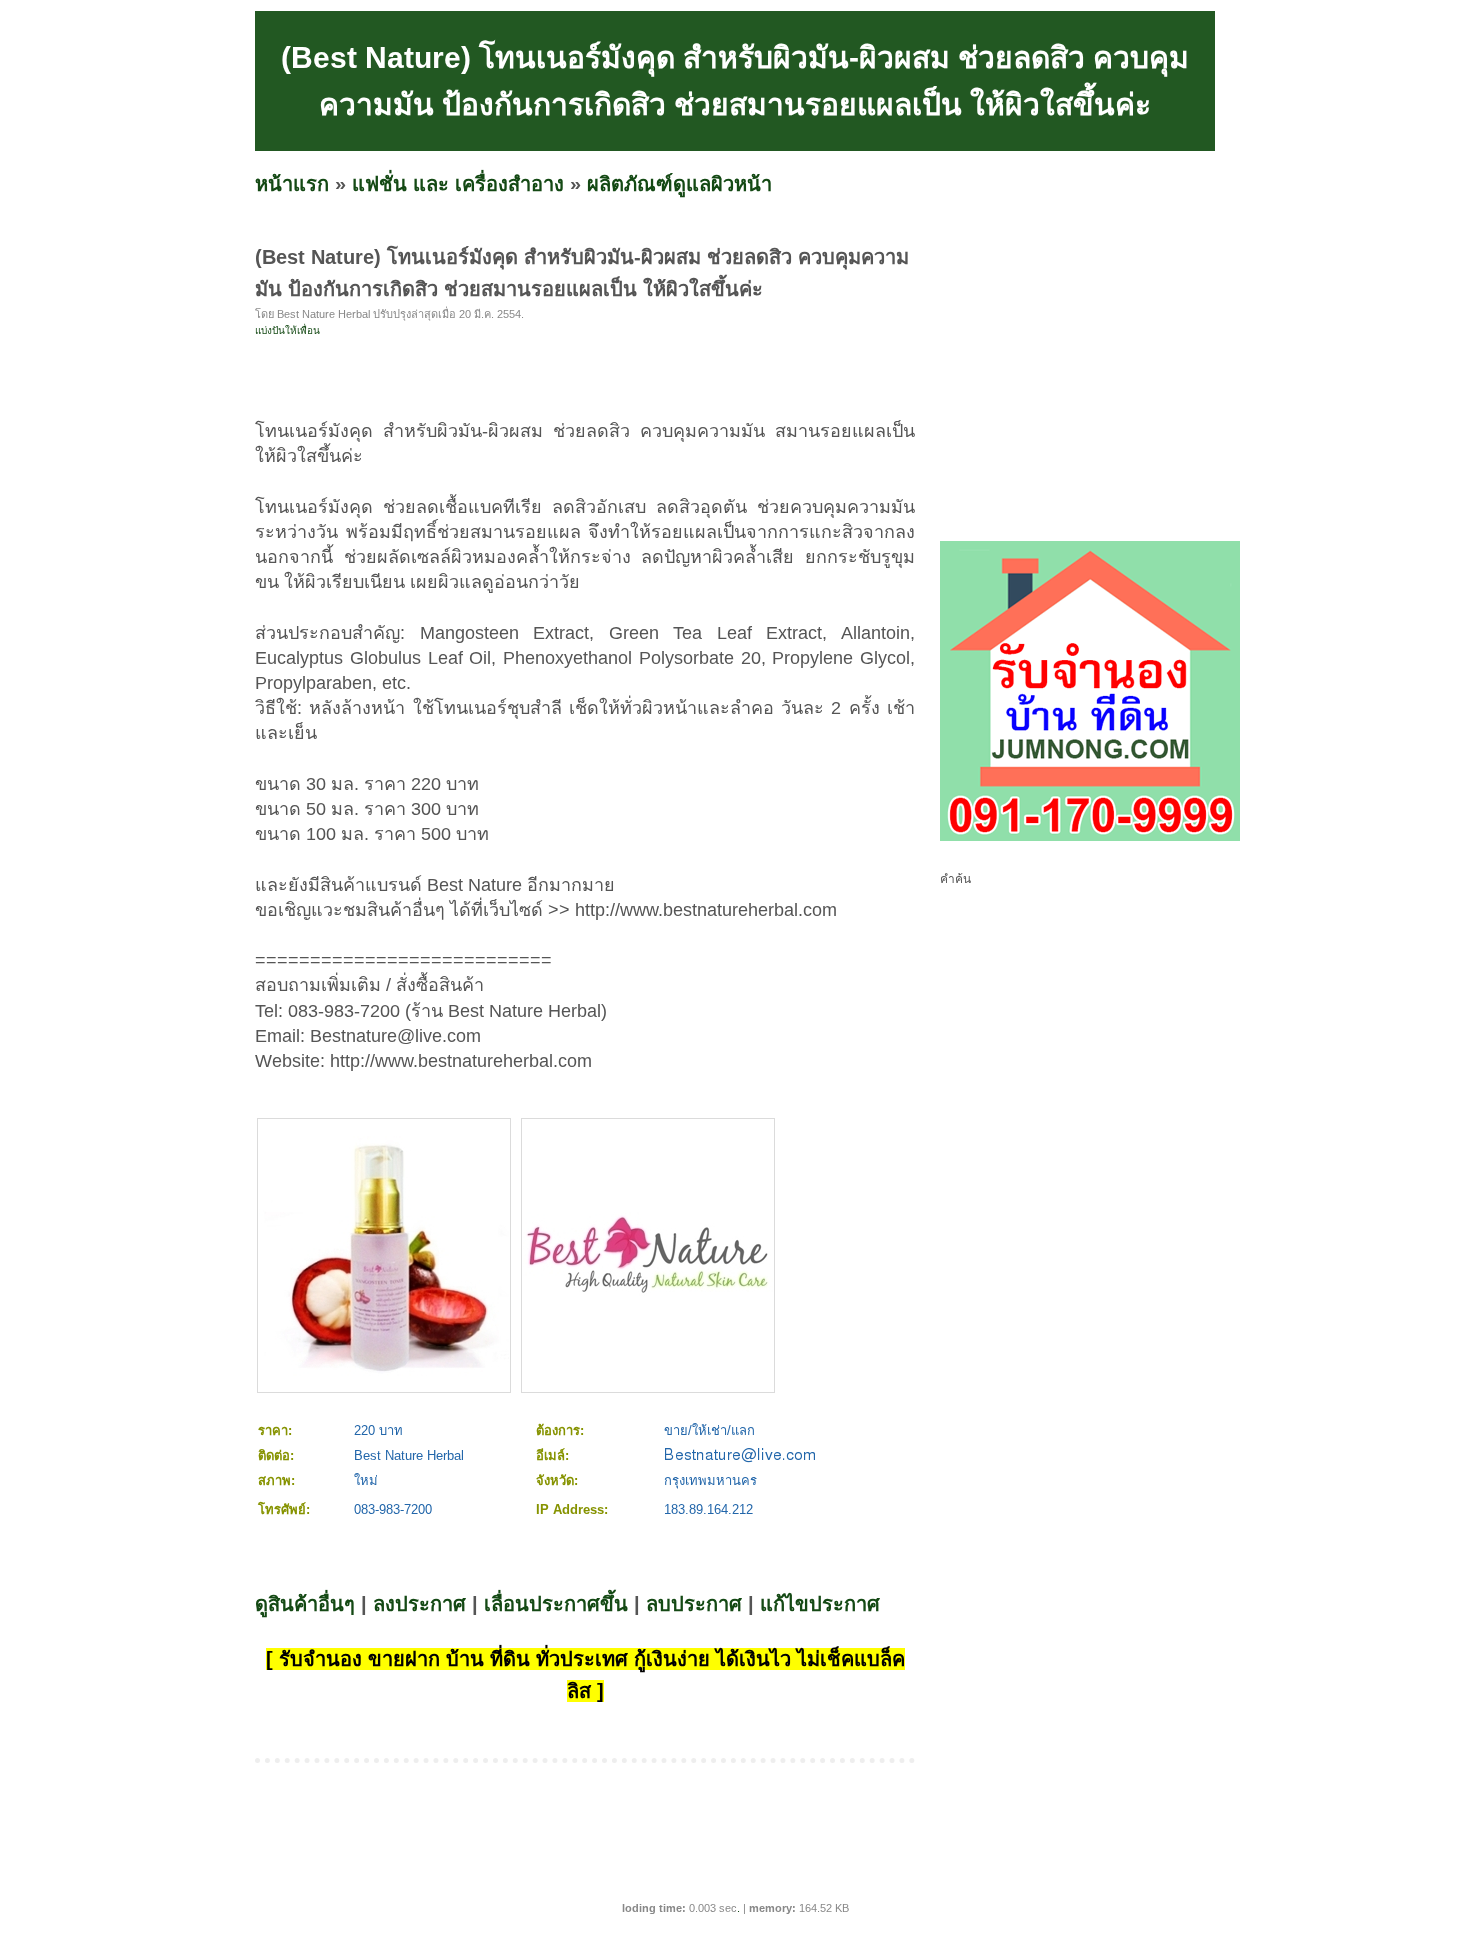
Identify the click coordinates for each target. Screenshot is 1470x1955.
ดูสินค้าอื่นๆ (305, 1604)
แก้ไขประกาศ (820, 1604)
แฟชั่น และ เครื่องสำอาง (458, 184)
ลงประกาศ (419, 1604)
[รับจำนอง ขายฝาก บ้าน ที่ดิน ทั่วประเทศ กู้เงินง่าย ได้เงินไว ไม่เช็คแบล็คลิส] (1090, 837)
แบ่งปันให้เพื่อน (287, 330)
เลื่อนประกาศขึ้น (556, 1604)
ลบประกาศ (694, 1604)
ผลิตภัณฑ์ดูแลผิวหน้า (679, 184)
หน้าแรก (292, 184)
